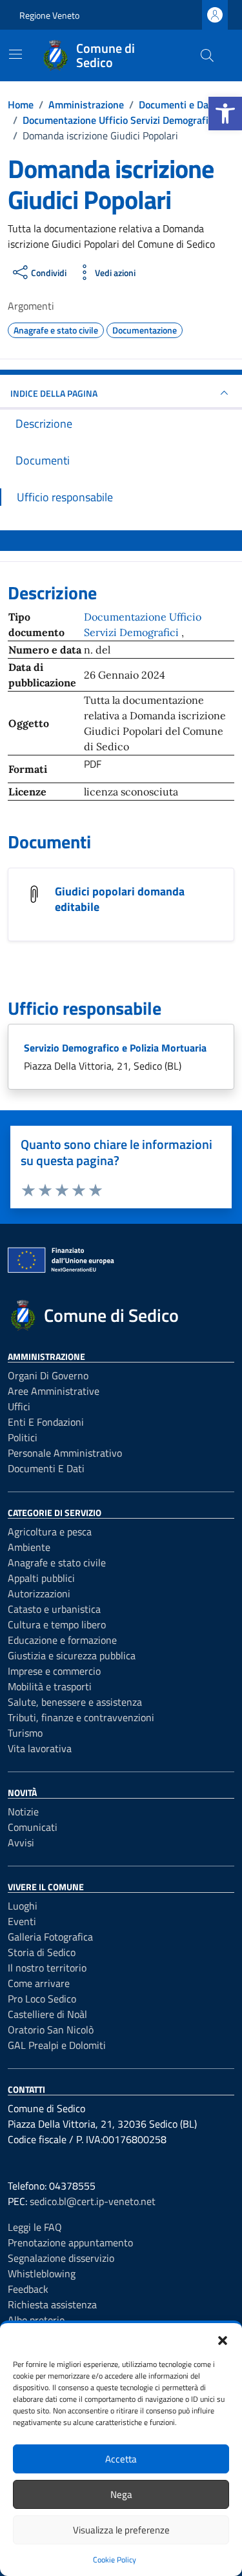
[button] (223, 2339)
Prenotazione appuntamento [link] (70, 2242)
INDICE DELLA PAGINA (54, 393)
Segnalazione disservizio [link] (61, 2258)
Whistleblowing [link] (42, 2273)
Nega (121, 2494)
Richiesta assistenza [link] (52, 2304)
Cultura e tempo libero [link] (57, 1624)
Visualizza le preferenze (121, 2530)
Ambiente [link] (29, 1547)
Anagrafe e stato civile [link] (57, 1563)
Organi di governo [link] (48, 1375)
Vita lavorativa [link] (40, 1748)
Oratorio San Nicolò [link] (51, 2030)
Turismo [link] (25, 1733)
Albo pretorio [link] (36, 2320)
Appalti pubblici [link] (41, 1578)
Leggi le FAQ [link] (35, 2227)
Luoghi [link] (23, 1906)
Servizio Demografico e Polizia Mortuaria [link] (115, 1048)
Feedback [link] (28, 2289)
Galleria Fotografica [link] (50, 1937)
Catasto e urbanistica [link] (54, 1609)
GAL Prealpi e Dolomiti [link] (57, 2045)
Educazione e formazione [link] (62, 1640)
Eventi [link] (22, 1921)
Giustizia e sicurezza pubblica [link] (72, 1655)
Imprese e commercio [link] (54, 1671)
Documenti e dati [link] (46, 1468)
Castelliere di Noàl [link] (47, 2014)
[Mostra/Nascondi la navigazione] (15, 54)
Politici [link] (23, 1437)
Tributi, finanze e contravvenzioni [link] (81, 1717)
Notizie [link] (23, 1812)
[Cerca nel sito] (207, 55)
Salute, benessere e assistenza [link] (75, 1702)
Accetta (121, 2459)
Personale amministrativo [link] (65, 1453)
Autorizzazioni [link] (39, 1593)
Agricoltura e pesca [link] (50, 1532)
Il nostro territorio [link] (47, 1968)
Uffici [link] (19, 1406)
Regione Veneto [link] (49, 15)
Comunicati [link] (33, 1827)
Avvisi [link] (21, 1842)
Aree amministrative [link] (54, 1391)
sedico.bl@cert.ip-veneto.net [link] (93, 2201)
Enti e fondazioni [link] (46, 1422)
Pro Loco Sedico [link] (42, 1999)
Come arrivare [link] (39, 1983)
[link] (225, 114)
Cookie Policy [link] (115, 2560)
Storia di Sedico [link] (42, 1952)
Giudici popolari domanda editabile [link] (120, 899)
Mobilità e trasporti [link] (50, 1686)
